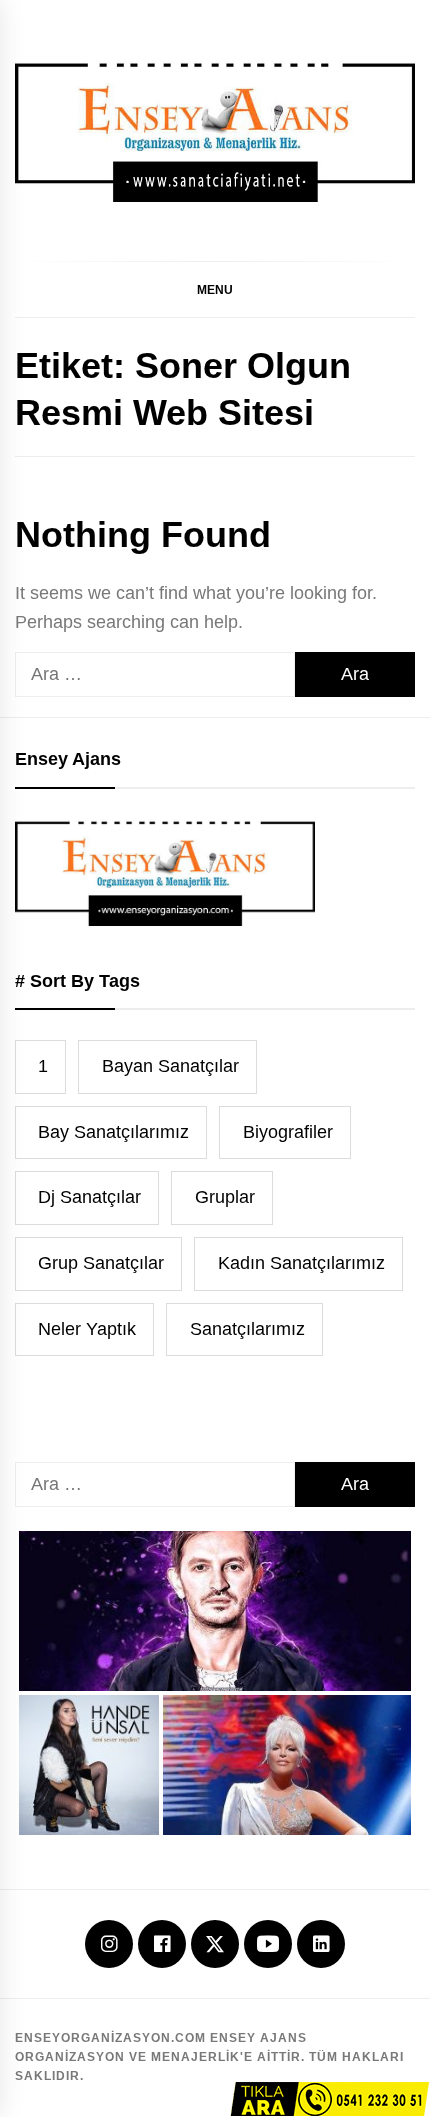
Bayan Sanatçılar (170, 1066)
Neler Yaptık (87, 1329)
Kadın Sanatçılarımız (301, 1263)
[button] (215, 289)
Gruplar (225, 1197)
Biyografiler (288, 1132)
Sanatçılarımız (247, 1329)
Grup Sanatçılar (101, 1263)
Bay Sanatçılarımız (113, 1132)
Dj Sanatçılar (89, 1197)
